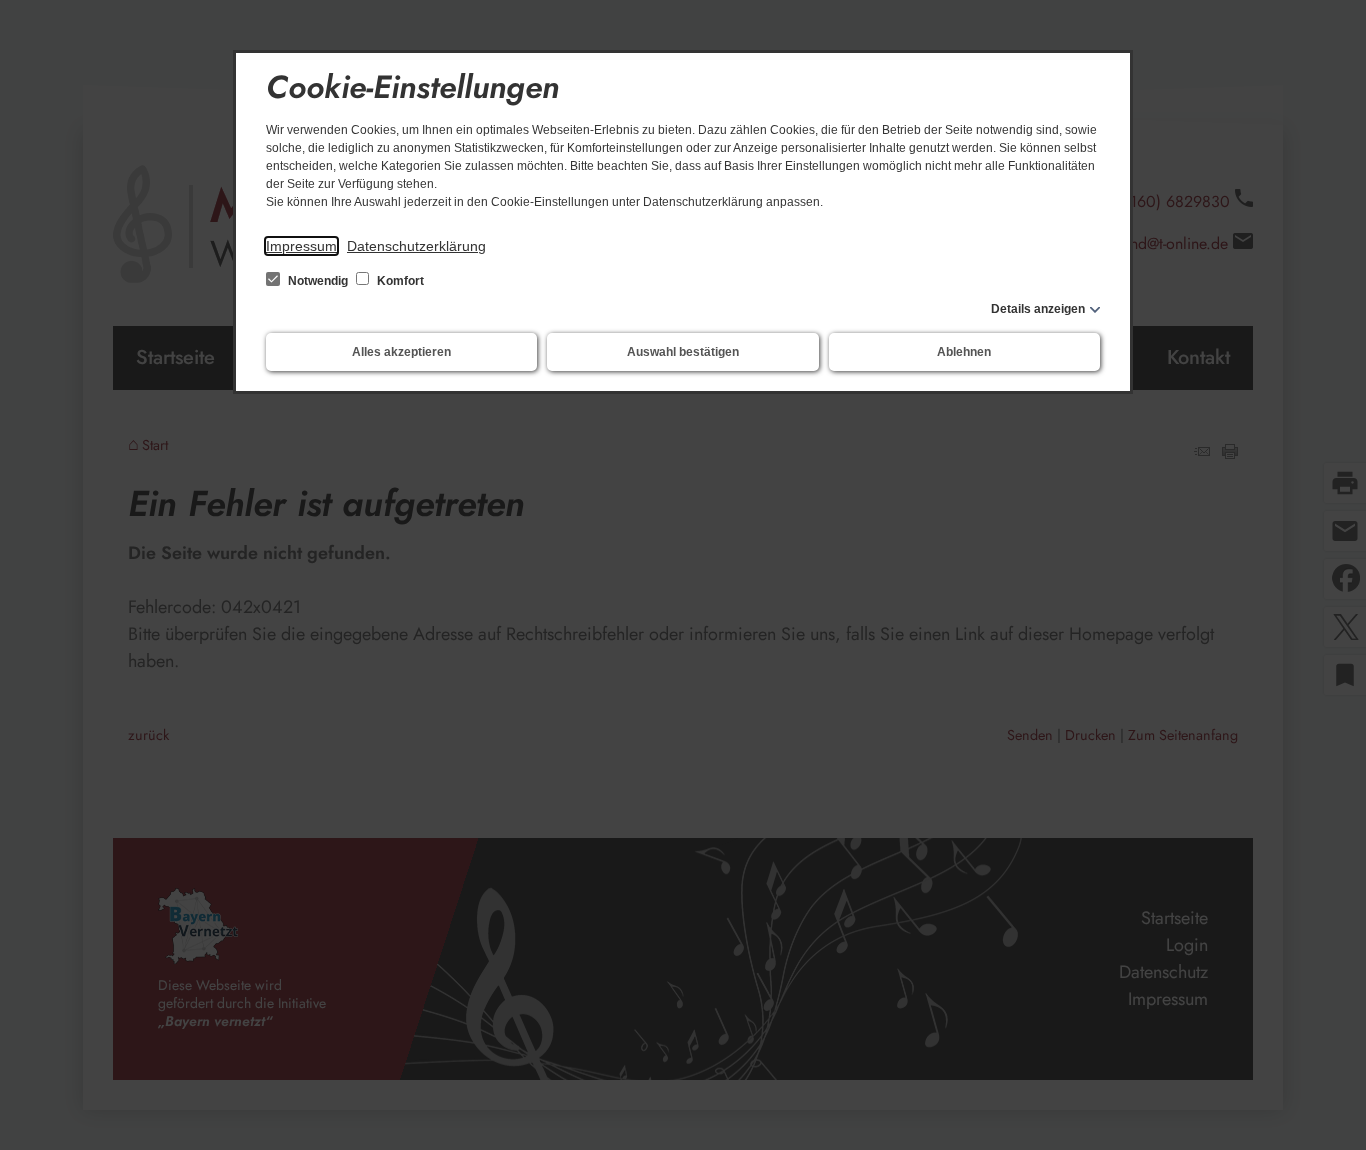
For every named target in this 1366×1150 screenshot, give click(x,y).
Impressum (301, 246)
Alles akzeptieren (401, 352)
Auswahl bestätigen (683, 352)
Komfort (399, 281)
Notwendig (318, 281)
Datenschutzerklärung (416, 246)
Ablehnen (964, 352)
